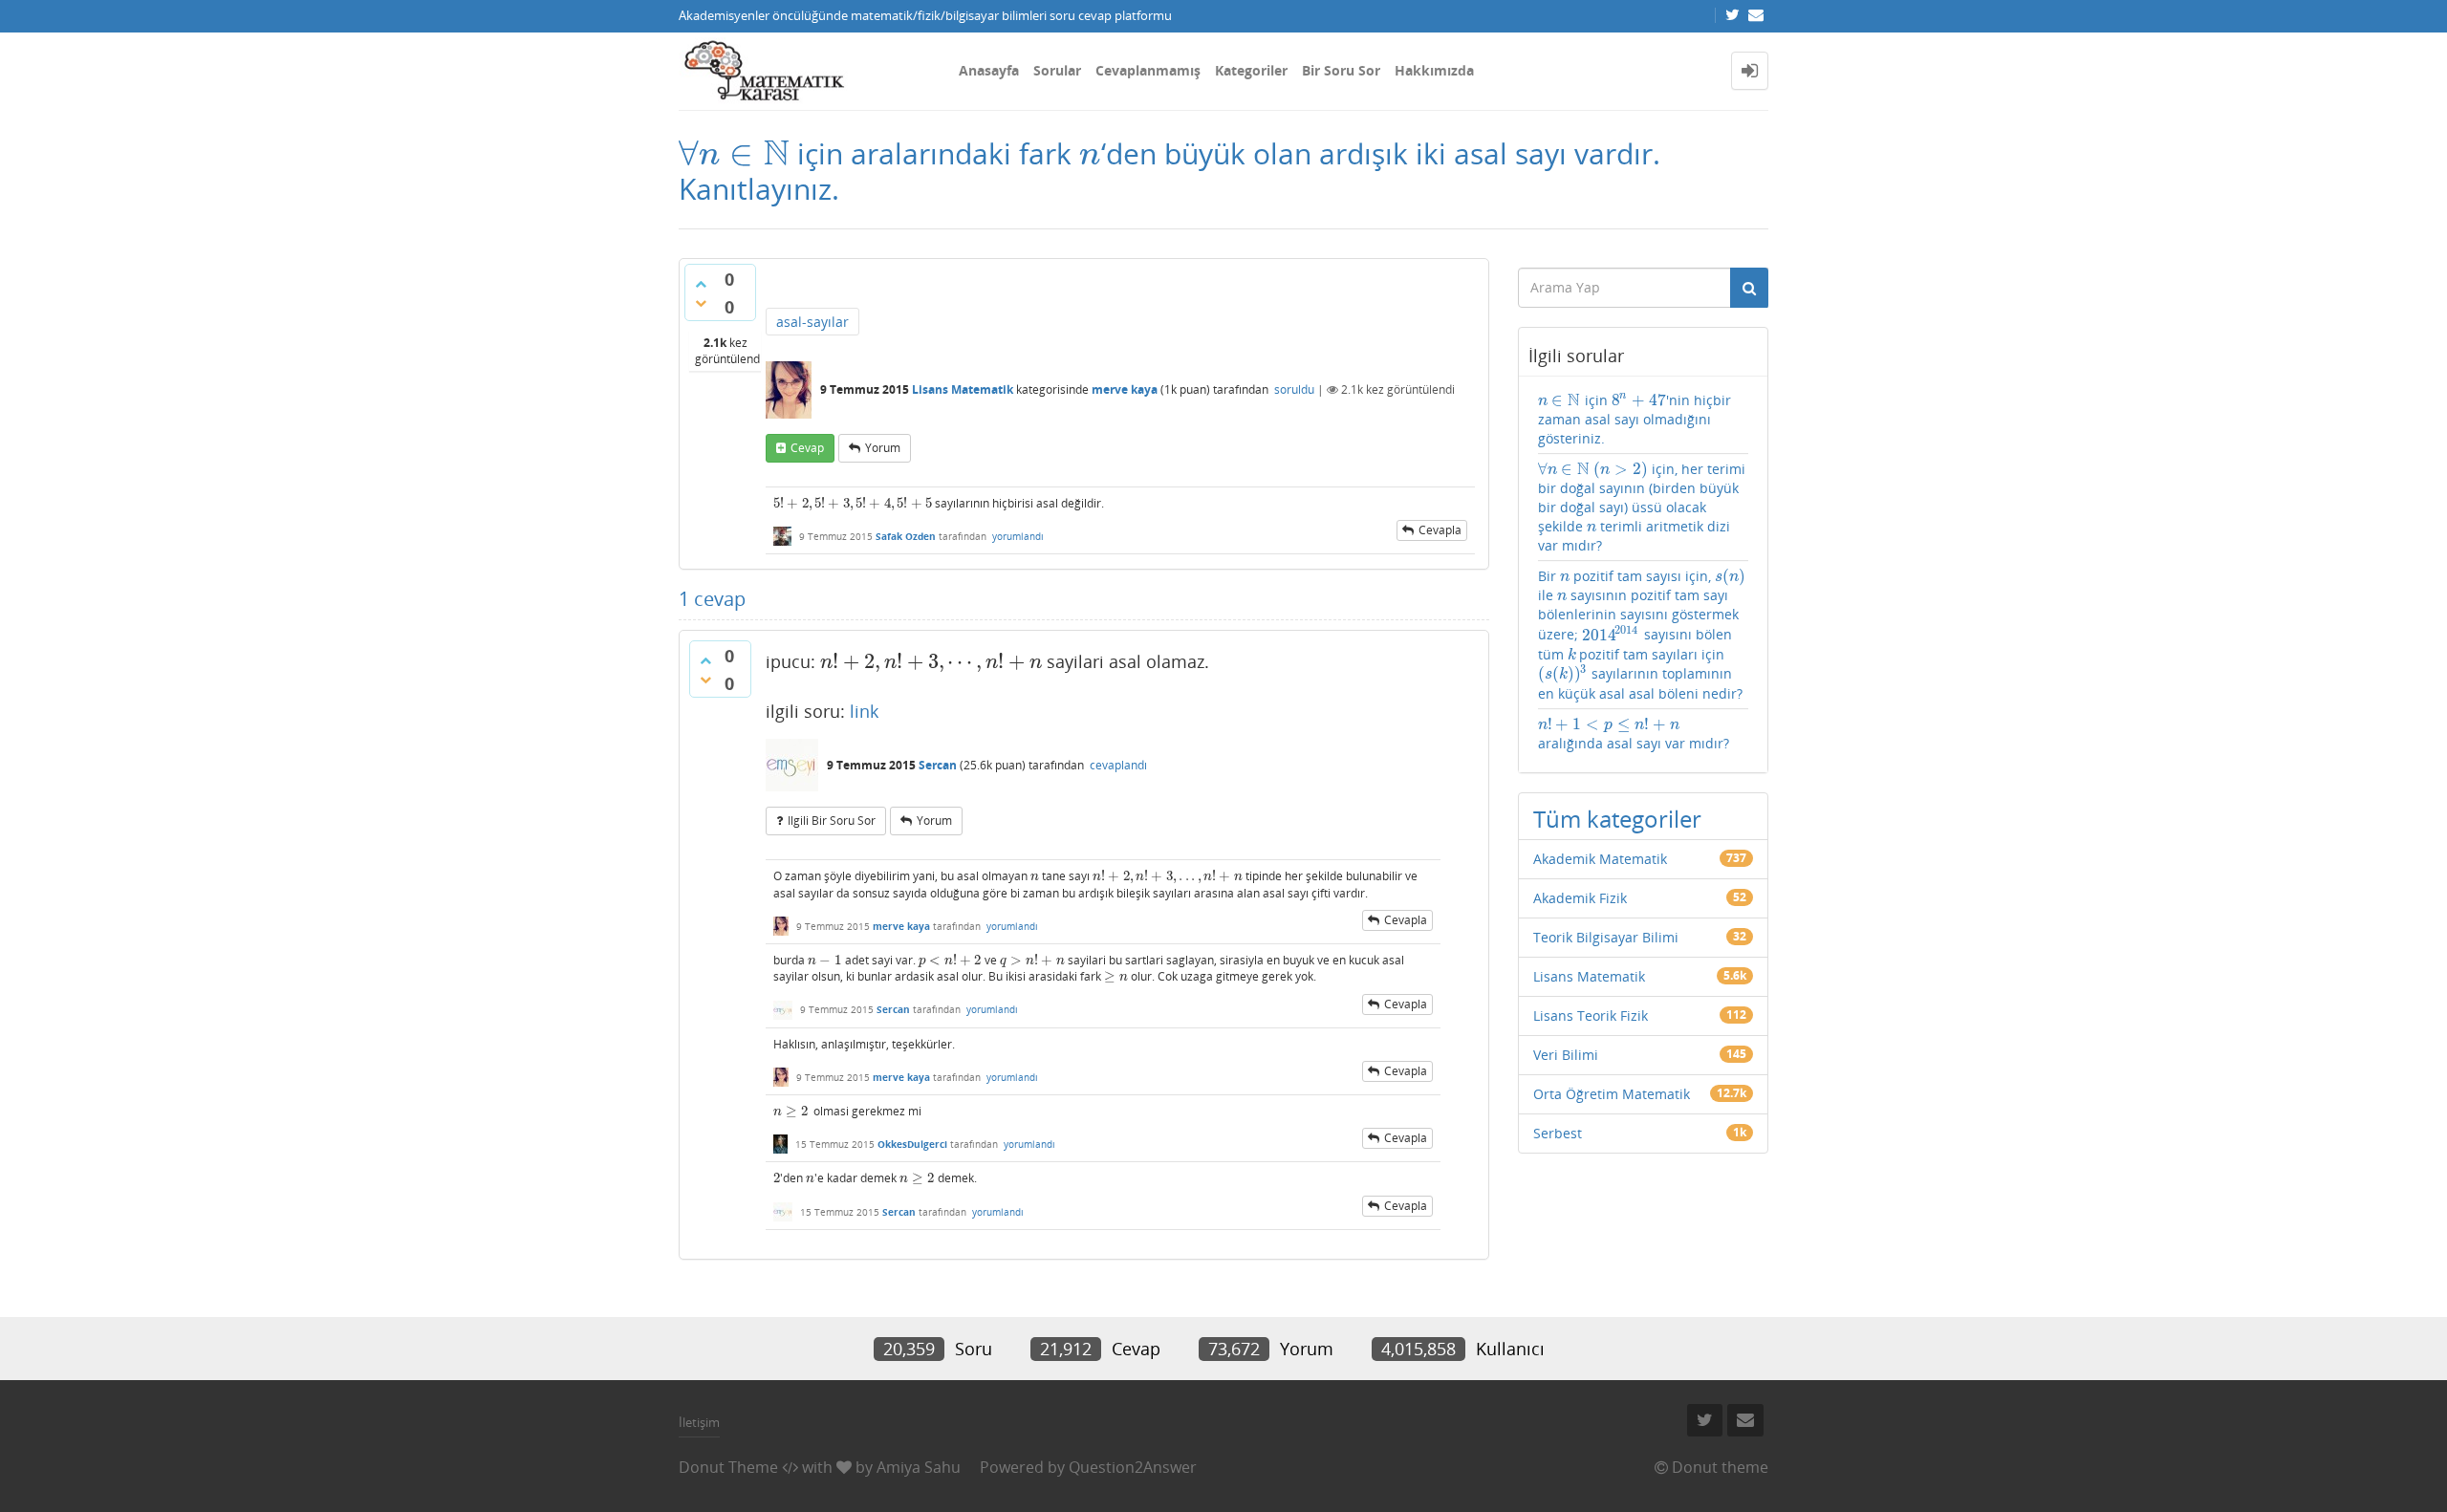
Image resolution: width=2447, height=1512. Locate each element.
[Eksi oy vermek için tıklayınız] (701, 303)
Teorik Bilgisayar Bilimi (1606, 937)
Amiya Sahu (919, 1467)
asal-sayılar (812, 322)
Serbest (1558, 1133)
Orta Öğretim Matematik (1612, 1094)
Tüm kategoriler (1617, 819)
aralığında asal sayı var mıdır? (1634, 734)
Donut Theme (728, 1467)
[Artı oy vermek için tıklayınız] (701, 284)
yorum (883, 448)
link (864, 711)
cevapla (1440, 530)
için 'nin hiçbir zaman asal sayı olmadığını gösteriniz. (1635, 419)
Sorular (1057, 70)
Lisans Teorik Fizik (1591, 1015)
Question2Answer (1133, 1467)
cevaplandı (1118, 765)
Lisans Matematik (963, 389)
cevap (807, 448)
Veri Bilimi (1566, 1055)
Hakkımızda (1434, 70)
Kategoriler (1251, 70)
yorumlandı (1018, 536)
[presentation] (734, 153)
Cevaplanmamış (1148, 70)
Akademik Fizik (1580, 898)
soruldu (1294, 389)
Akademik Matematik (1600, 859)
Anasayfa (989, 70)
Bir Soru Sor (1341, 70)
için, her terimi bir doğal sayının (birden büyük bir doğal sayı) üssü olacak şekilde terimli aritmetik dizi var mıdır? (1642, 507)
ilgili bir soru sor (832, 821)
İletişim (699, 1422)
